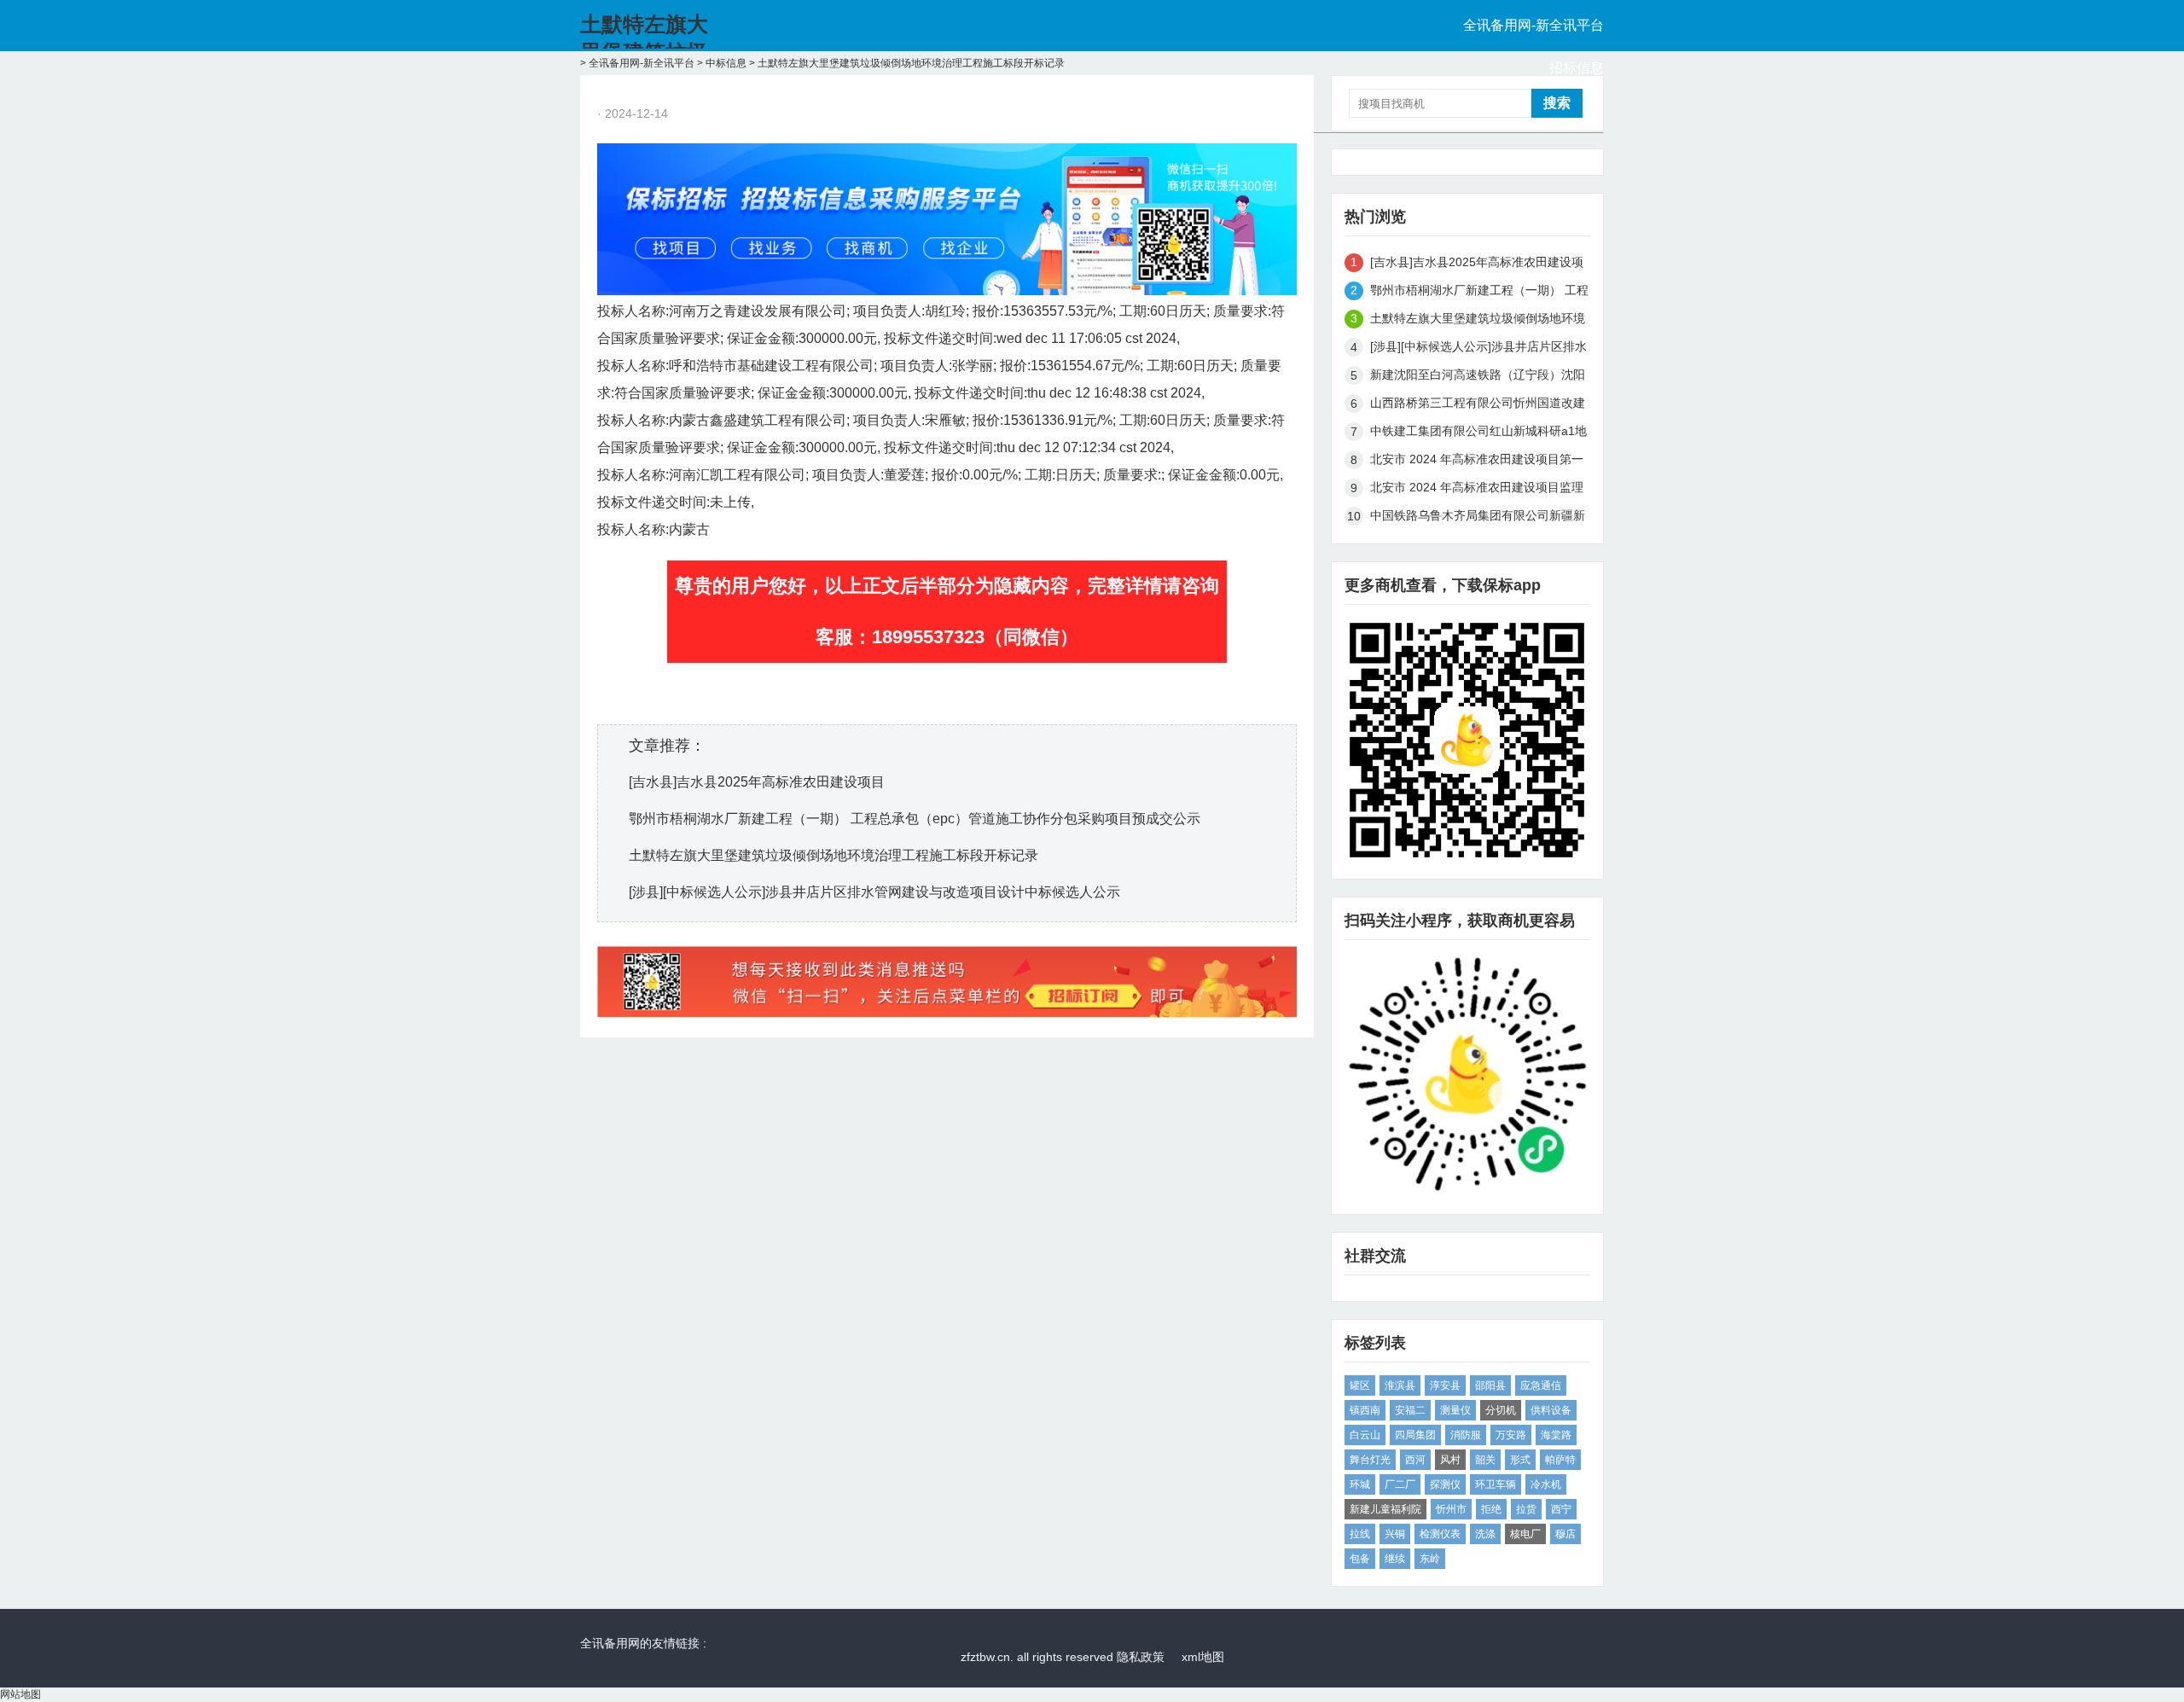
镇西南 (1365, 1410)
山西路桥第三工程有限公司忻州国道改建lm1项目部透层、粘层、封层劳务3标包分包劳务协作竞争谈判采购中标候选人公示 (1479, 406)
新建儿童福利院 (1385, 1509)
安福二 (1410, 1410)
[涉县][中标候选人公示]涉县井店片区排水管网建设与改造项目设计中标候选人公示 (874, 892)
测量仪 (1455, 1410)
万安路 (1511, 1435)
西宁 (1561, 1509)
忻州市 (1451, 1509)
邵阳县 (1490, 1385)
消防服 (1466, 1435)
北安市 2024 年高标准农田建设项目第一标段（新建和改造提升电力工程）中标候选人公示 (1478, 462)
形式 (1520, 1460)
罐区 (1360, 1385)
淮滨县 (1400, 1385)
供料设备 (1551, 1410)
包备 (1360, 1559)
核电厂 (1525, 1534)
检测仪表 (1440, 1534)
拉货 (1526, 1509)
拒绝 (1491, 1509)
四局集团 (1415, 1435)
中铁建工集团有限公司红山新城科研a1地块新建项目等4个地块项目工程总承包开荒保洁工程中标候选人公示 (1478, 434)
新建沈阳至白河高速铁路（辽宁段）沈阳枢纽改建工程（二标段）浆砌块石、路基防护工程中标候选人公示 (1478, 378)
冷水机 (1546, 1484)
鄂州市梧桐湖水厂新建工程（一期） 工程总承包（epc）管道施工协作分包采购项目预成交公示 (915, 819)
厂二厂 (1400, 1484)
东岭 (1430, 1559)
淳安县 (1445, 1385)
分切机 (1501, 1410)
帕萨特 (1560, 1460)
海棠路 (1556, 1435)
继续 (1395, 1559)
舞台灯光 (1370, 1460)
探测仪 (1445, 1484)
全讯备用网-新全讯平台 (1533, 25)
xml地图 (1203, 1657)
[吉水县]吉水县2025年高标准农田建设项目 (757, 782)
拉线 (1360, 1534)
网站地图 (20, 1694)
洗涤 (1485, 1534)
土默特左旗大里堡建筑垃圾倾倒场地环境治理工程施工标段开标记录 (834, 855)
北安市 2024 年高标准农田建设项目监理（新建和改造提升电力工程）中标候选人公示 (1478, 490)
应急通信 (1541, 1385)
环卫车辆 (1496, 1484)
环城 (1360, 1484)
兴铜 (1395, 1534)
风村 (1450, 1460)
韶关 (1485, 1460)
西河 (1415, 1460)
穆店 (1565, 1534)
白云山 (1365, 1435)
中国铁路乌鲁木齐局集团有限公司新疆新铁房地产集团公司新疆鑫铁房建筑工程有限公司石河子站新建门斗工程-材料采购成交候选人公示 (1480, 518)
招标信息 (1577, 68)
